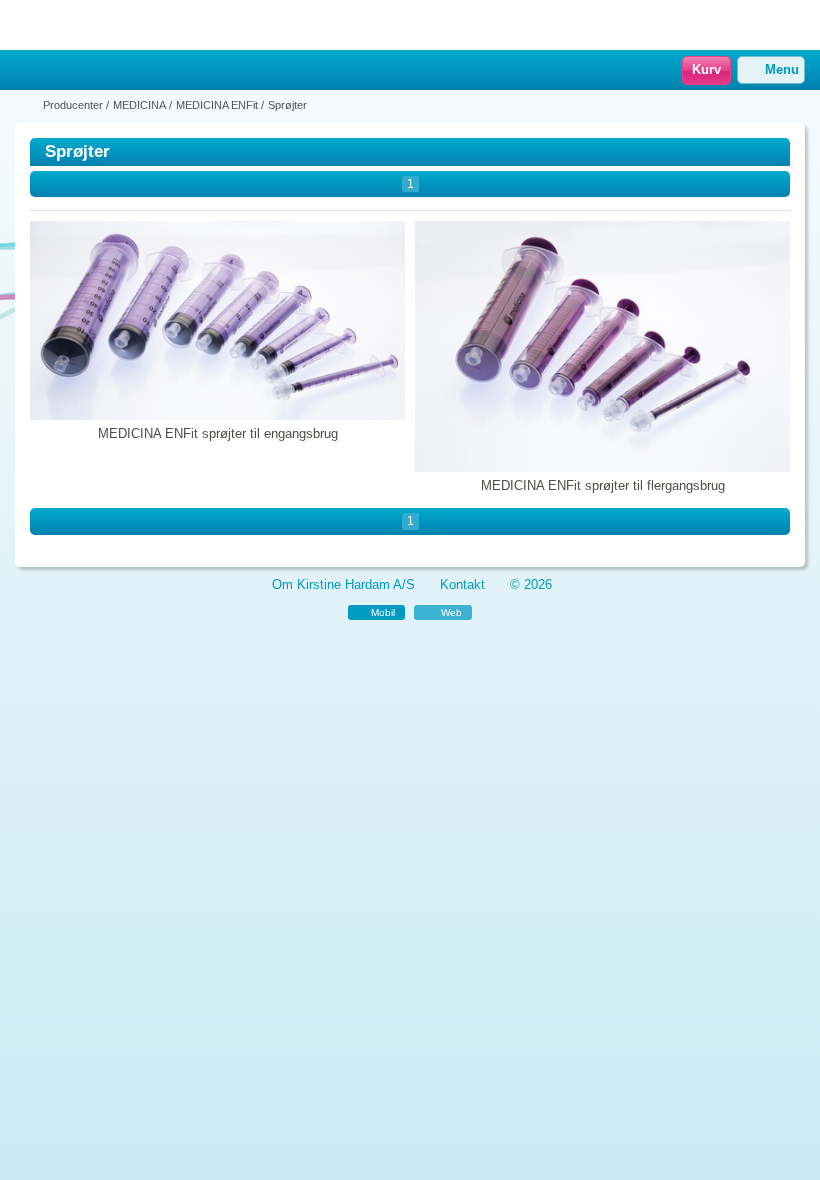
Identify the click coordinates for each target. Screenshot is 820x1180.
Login (55, 71)
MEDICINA (139, 105)
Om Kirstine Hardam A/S (343, 584)
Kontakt (462, 584)
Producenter (73, 105)
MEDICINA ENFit (217, 105)
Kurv (706, 69)
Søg (81, 71)
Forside (27, 105)
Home (25, 71)
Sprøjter (287, 105)
